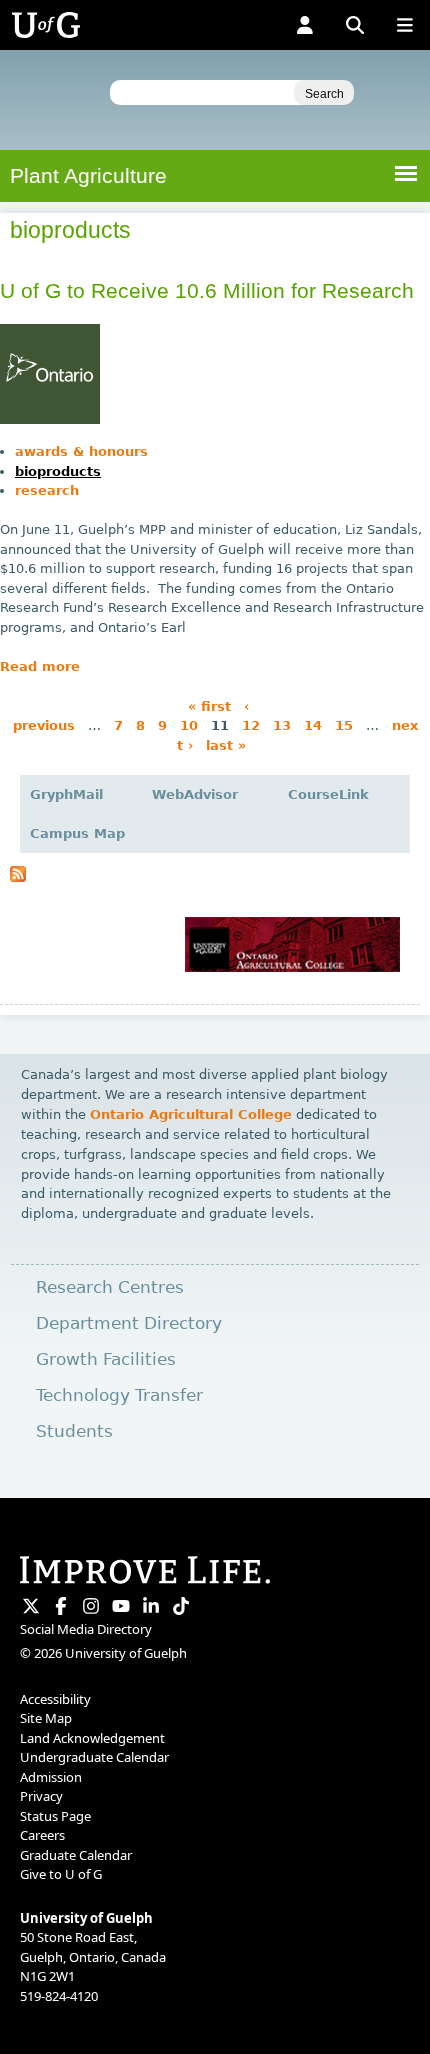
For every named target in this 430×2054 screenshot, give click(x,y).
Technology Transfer (119, 1395)
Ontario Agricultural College (191, 1114)
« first (209, 705)
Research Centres (110, 1287)
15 (344, 725)
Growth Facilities (106, 1359)
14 (313, 725)
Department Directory (129, 1323)
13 (282, 725)
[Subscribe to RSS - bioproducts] (18, 877)
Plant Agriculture (88, 175)
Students (74, 1431)
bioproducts (58, 471)
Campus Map (77, 833)
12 (251, 725)
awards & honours (81, 451)
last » (226, 744)
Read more (40, 666)
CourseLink (328, 794)
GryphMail (66, 794)
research (47, 490)
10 (189, 725)
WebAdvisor (195, 794)
